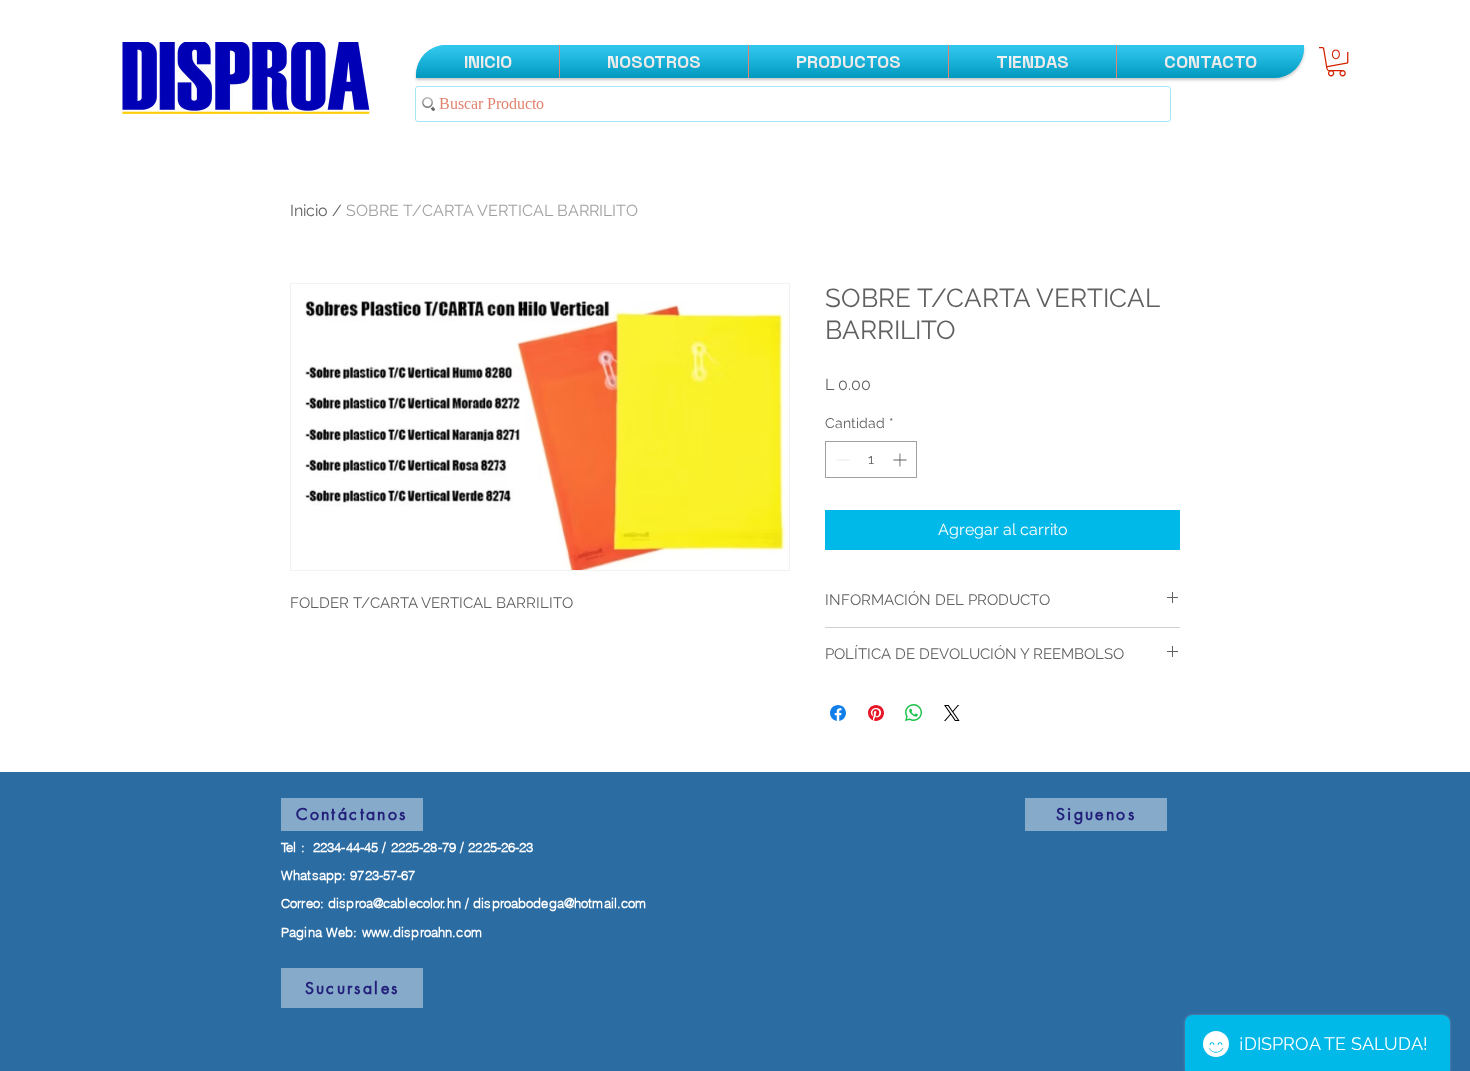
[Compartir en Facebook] (838, 713)
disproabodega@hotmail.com (559, 903)
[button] (1336, 61)
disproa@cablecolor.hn (394, 903)
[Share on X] (952, 713)
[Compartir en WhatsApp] (914, 713)
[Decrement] (840, 459)
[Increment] (901, 459)
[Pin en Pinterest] (876, 713)
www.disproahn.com (422, 932)
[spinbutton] (871, 459)
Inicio (309, 210)
